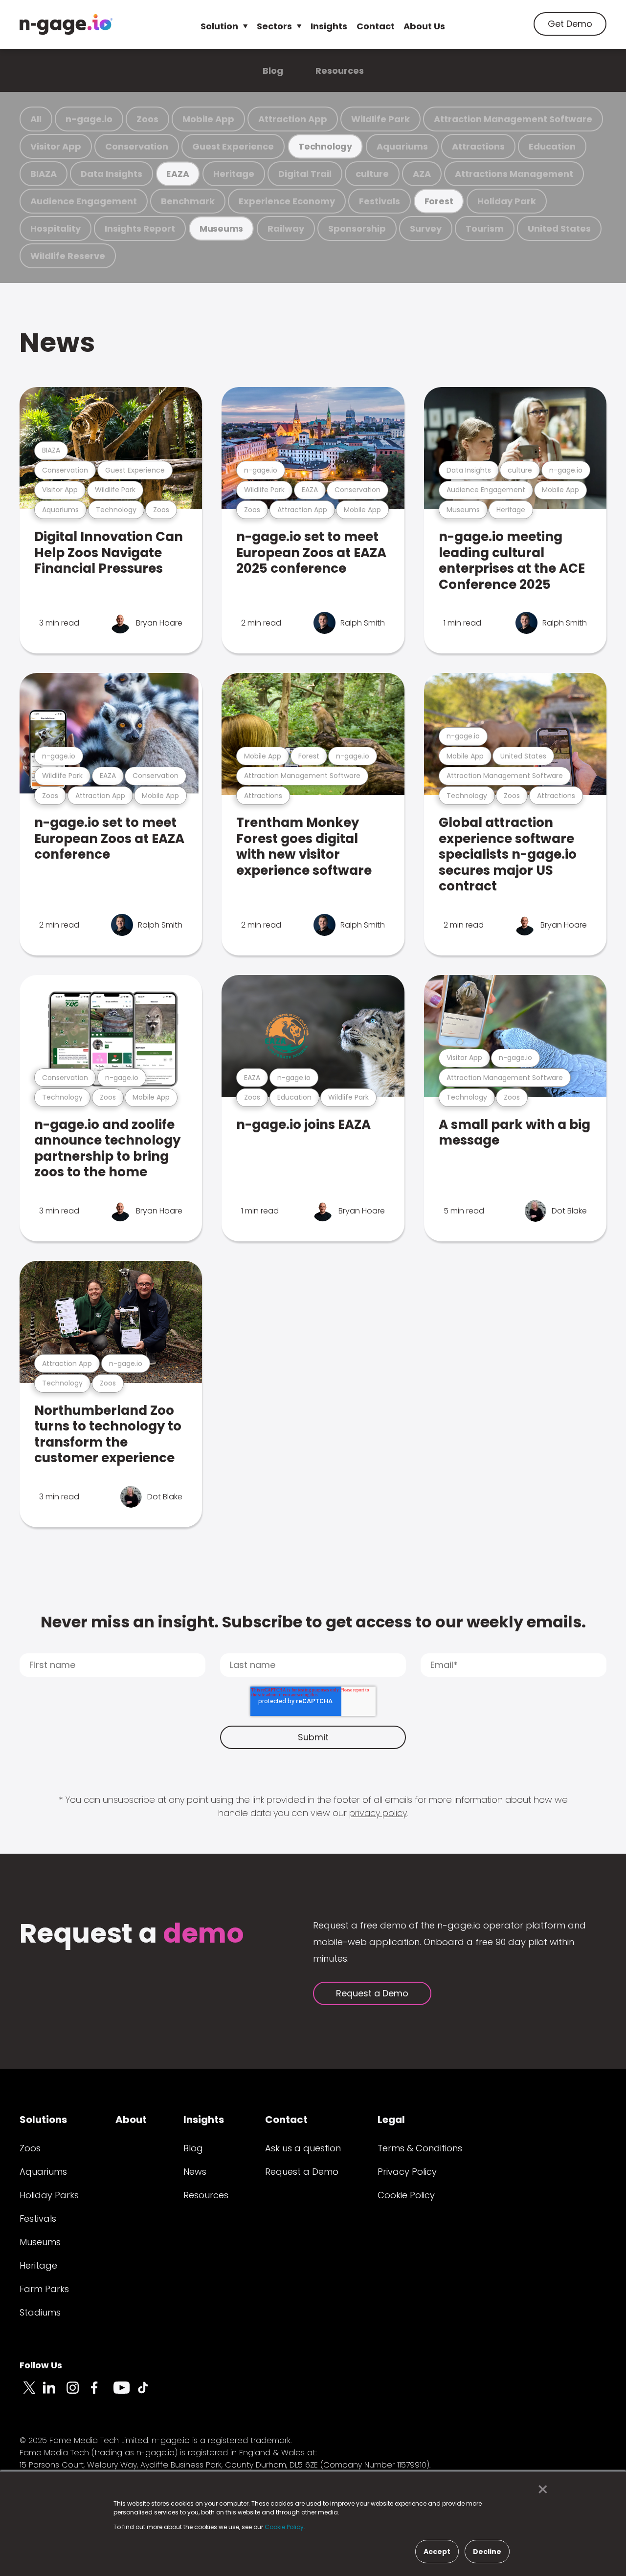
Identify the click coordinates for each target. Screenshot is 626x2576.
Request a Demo (372, 1993)
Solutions (43, 2120)
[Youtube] (125, 2393)
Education (552, 146)
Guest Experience (233, 146)
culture (372, 174)
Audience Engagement (84, 201)
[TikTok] (149, 2393)
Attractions (478, 146)
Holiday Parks (49, 2195)
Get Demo (570, 24)
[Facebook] (102, 2393)
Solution (219, 26)
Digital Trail (305, 174)
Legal (391, 2120)
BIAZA (44, 174)
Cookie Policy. (285, 2527)
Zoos (147, 119)
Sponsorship (357, 228)
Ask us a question (303, 2148)
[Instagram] (78, 2393)
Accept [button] (437, 2552)
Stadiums (40, 2312)
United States (559, 228)
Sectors (274, 26)
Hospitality (56, 228)
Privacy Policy (407, 2172)
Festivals (380, 201)
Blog (273, 71)
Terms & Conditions (420, 2148)
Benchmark (188, 201)
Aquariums (402, 146)
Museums (221, 228)
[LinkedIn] (55, 2393)
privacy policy (378, 1813)
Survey (426, 228)
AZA (422, 174)
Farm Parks (44, 2289)
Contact (376, 26)
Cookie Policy (406, 2195)
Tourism (485, 228)
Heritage (234, 174)
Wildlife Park (380, 119)
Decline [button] (487, 2552)
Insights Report (140, 228)
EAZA (178, 174)
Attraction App (293, 119)
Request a (132, 1935)
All (36, 119)
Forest (439, 201)
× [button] (540, 2489)
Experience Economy (287, 201)
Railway (286, 228)
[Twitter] (31, 2393)
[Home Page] (66, 24)
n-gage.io (89, 119)
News (57, 342)
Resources (340, 71)
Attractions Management (514, 174)
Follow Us (41, 2365)
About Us (424, 26)
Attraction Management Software (513, 119)
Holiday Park (507, 201)
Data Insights (112, 174)
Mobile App (208, 119)
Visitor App (56, 146)
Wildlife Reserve (68, 256)
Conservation (137, 146)
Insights (329, 26)
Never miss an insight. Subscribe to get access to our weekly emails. (313, 1622)
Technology (325, 146)
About (131, 2120)
